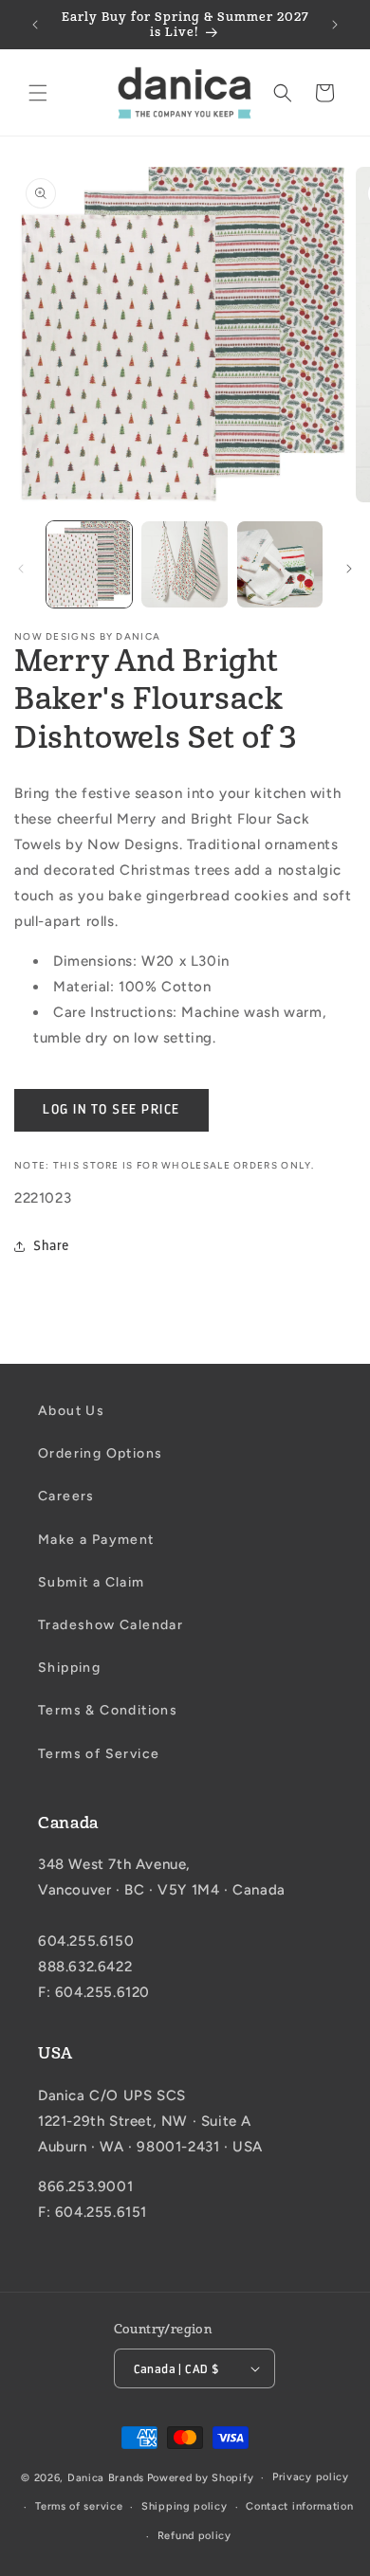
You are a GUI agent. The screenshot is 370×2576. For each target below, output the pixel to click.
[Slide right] (349, 569)
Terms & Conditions (108, 1710)
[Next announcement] (335, 25)
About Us (71, 1411)
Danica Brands (106, 2478)
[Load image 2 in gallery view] (184, 564)
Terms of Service (99, 1754)
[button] (38, 93)
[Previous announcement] (35, 25)
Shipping (69, 1668)
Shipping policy (185, 2506)
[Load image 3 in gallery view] (280, 564)
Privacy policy (311, 2477)
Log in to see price (111, 1109)
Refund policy (194, 2536)
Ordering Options (100, 1453)
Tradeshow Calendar (111, 1625)
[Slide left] (21, 569)
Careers (66, 1496)
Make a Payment (96, 1540)
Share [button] (51, 1246)
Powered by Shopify (201, 2478)
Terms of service (79, 2506)
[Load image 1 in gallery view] (89, 564)
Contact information (299, 2506)
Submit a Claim (92, 1582)
